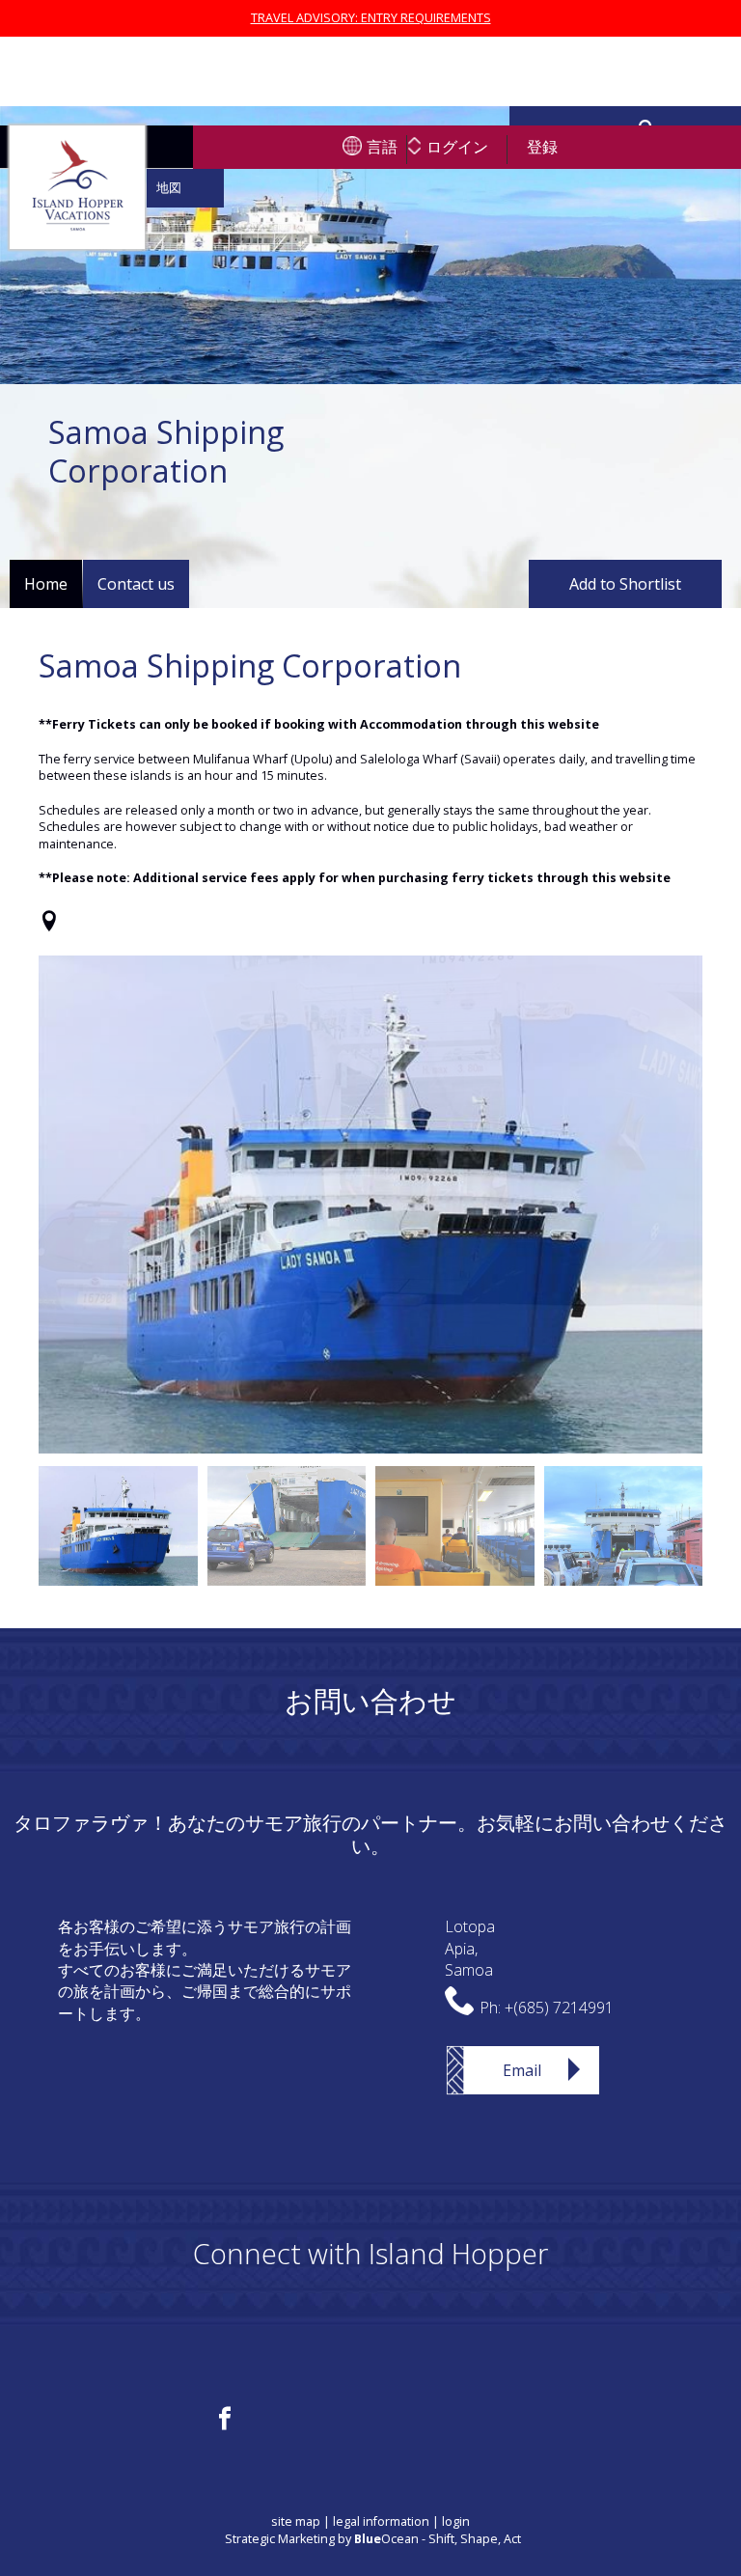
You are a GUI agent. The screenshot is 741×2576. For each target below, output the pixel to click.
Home (46, 584)
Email (522, 2070)
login (456, 2521)
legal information (381, 2521)
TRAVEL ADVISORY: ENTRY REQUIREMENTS (371, 18)
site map (296, 2521)
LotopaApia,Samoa (470, 1948)
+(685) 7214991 (559, 2008)
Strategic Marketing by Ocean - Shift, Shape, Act (373, 2539)
